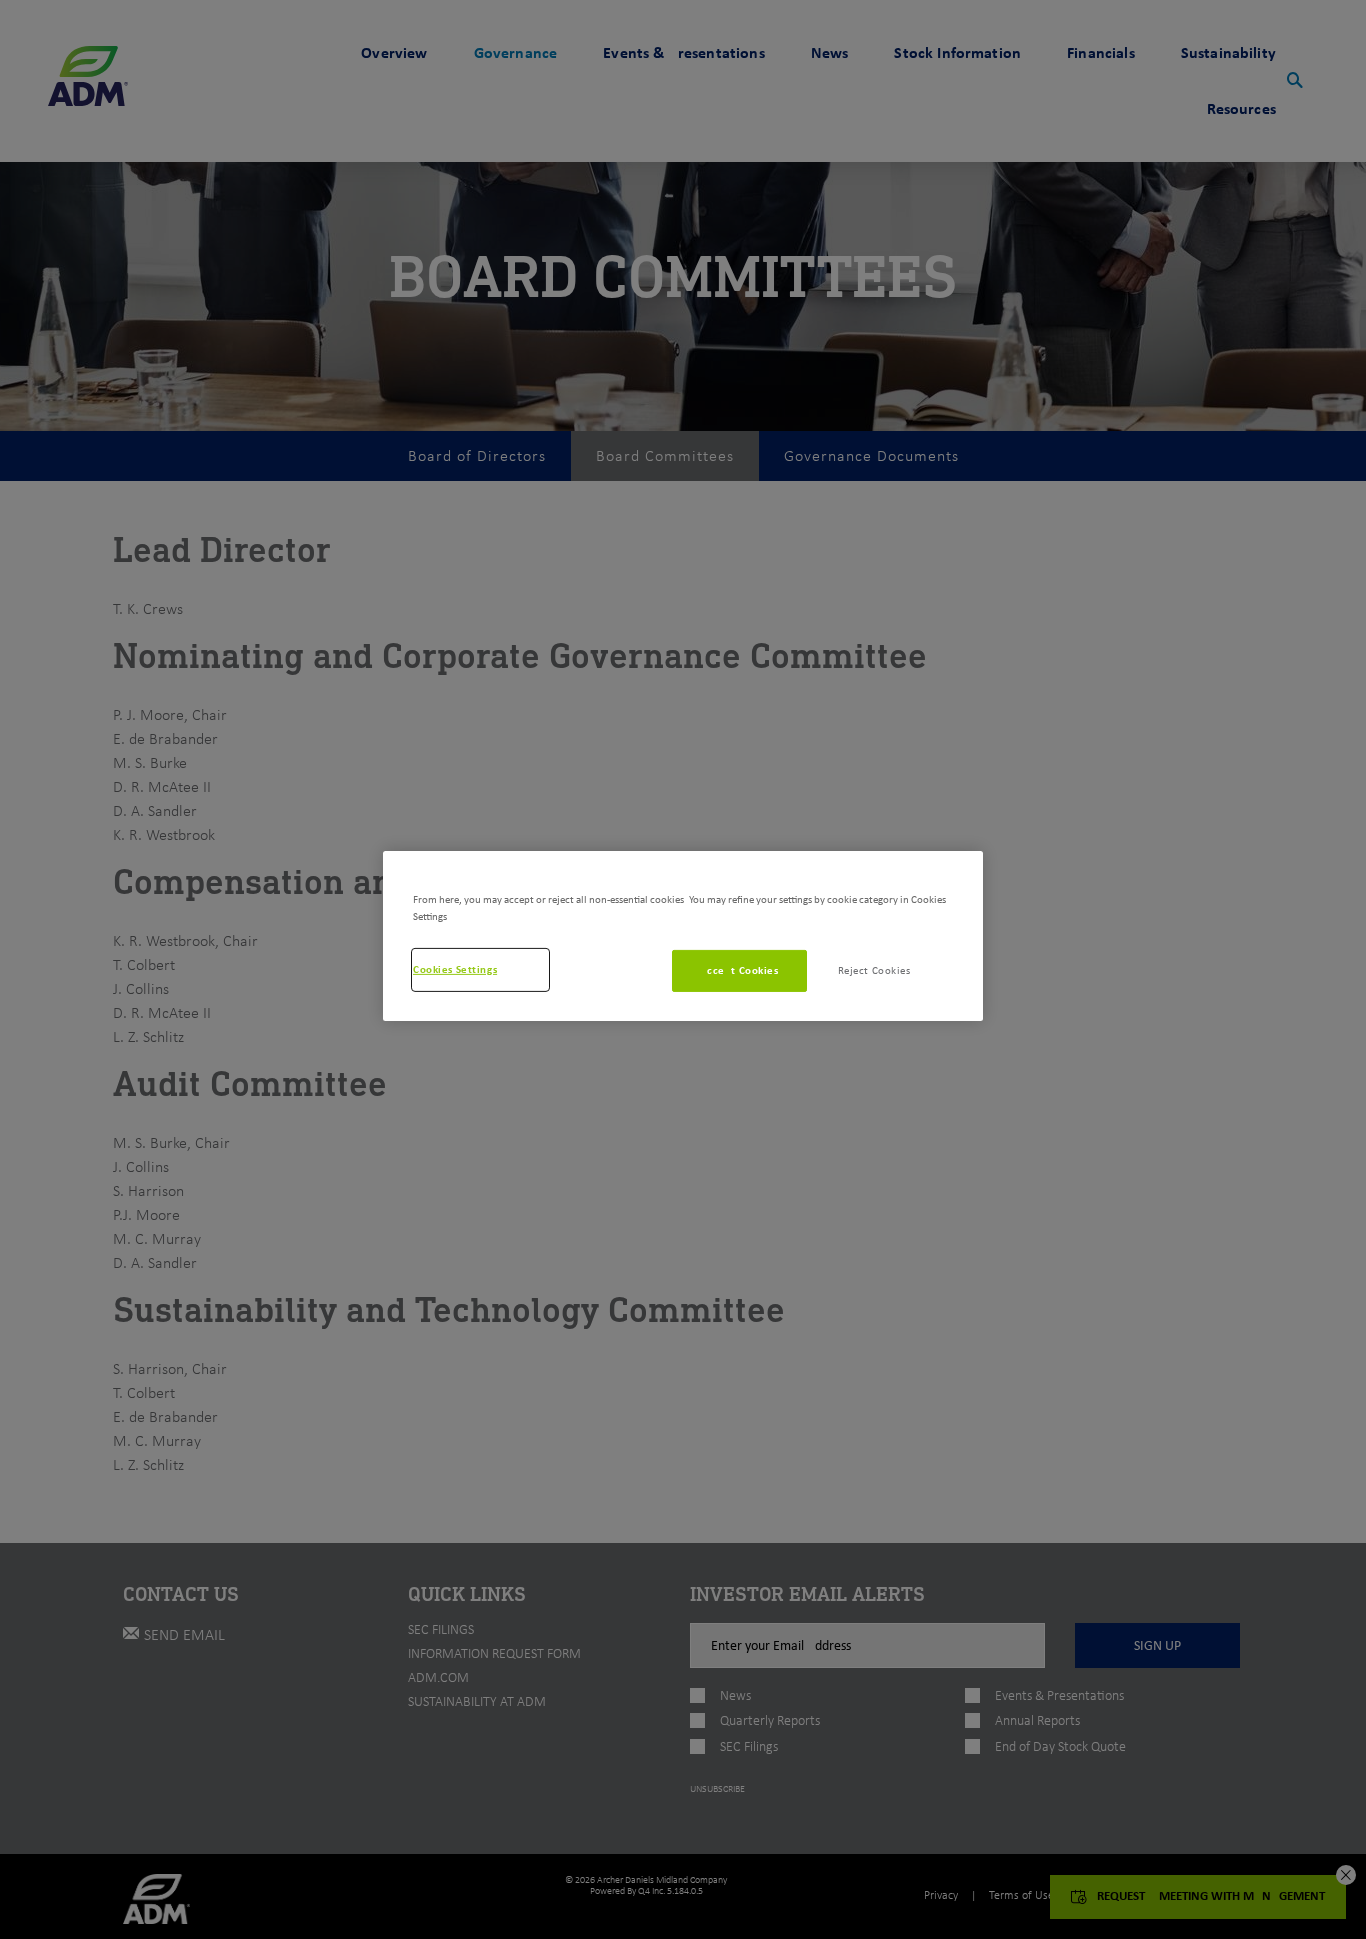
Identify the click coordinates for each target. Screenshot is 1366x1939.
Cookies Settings (455, 969)
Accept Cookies (739, 970)
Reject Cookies (874, 970)
